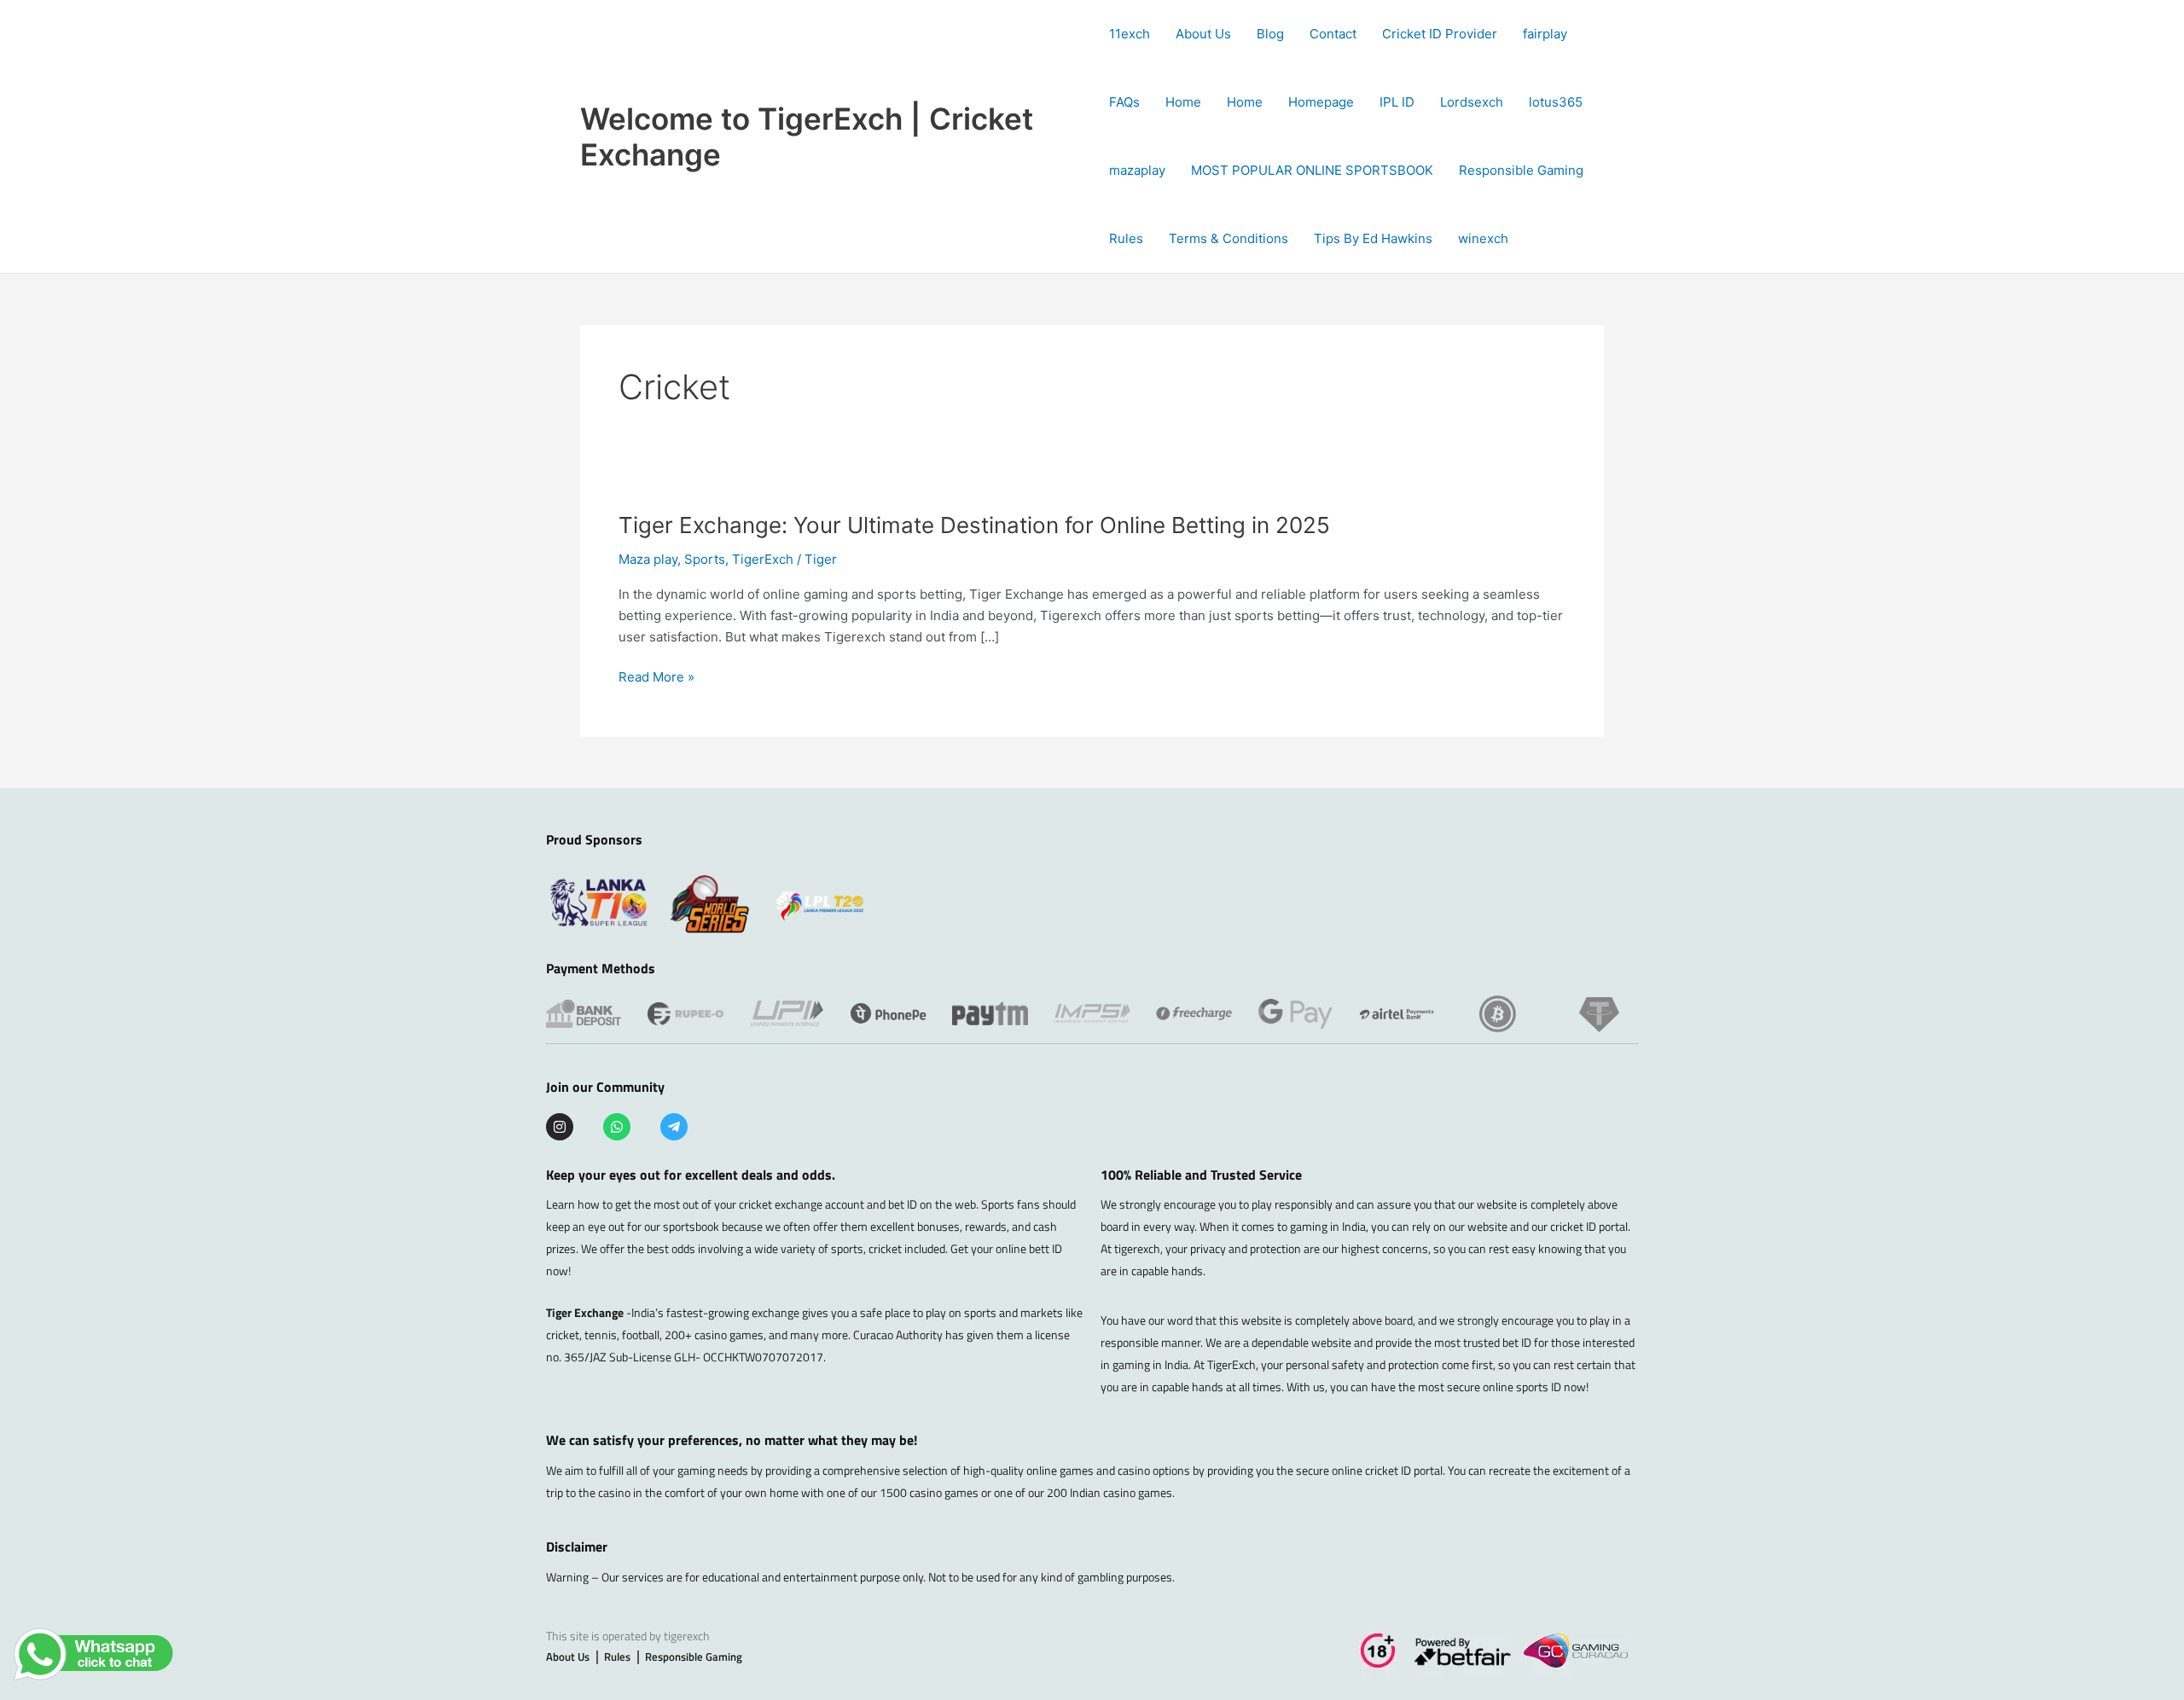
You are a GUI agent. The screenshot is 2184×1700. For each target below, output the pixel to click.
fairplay (1545, 34)
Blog (1270, 34)
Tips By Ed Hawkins (1373, 238)
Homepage (1321, 102)
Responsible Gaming (1521, 170)
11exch (1130, 34)
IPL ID (1397, 102)
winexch (1483, 238)
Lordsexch (1472, 102)
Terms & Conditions (1228, 238)
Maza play (648, 559)
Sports (705, 559)
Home (1183, 102)
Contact (1333, 34)
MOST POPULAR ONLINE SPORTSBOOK (1312, 170)
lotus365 (1556, 102)
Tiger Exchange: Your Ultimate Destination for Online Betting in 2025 (974, 525)
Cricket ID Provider (1440, 34)
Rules (1126, 238)
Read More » (656, 678)
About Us (1203, 34)
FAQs (1124, 102)
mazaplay (1137, 170)
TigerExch (763, 559)
